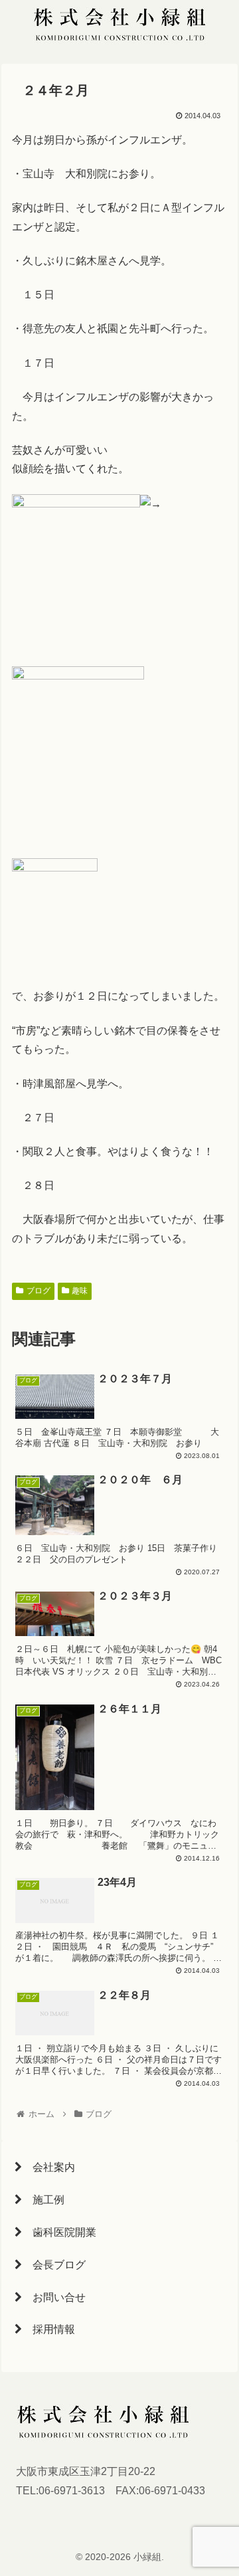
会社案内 (48, 2167)
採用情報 (48, 2329)
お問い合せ (54, 2297)
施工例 (43, 2200)
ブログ (39, 1291)
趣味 (80, 1291)
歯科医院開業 (59, 2232)
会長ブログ (54, 2265)
